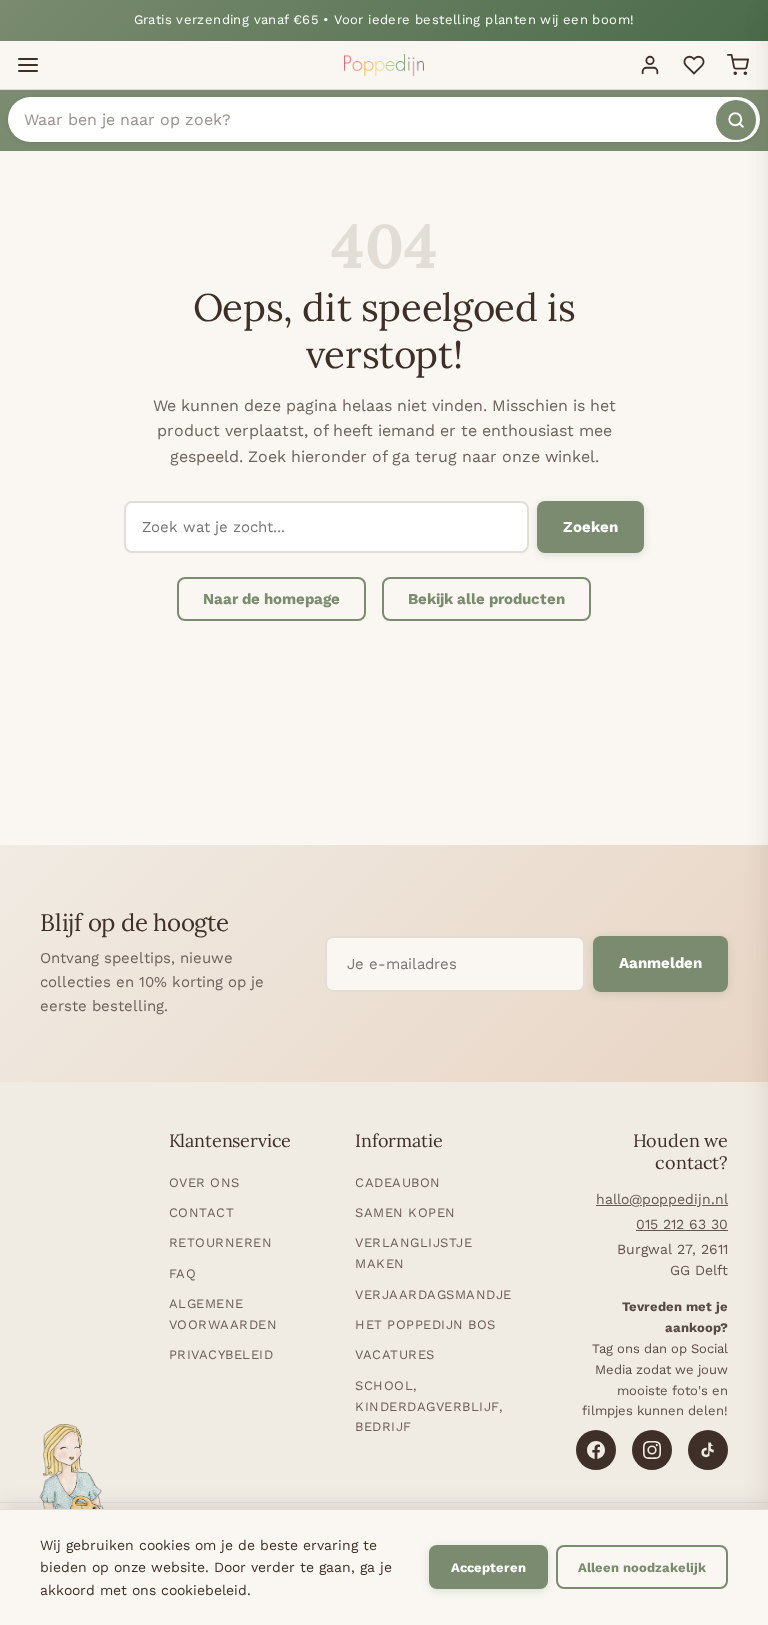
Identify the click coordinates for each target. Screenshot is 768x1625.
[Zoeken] (736, 120)
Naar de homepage (271, 599)
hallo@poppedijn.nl (662, 1199)
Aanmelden (660, 963)
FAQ (183, 1273)
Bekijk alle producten (486, 599)
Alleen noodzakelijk (642, 1567)
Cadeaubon (398, 1182)
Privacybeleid (221, 1354)
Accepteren (488, 1567)
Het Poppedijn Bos (425, 1324)
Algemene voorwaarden (223, 1314)
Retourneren (221, 1242)
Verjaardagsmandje (433, 1294)
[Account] (650, 65)
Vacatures (395, 1354)
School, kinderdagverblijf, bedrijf (428, 1406)
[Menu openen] (28, 65)
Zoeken (590, 527)
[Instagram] (652, 1450)
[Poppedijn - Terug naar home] (384, 65)
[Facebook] (596, 1450)
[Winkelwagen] (738, 65)
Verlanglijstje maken (413, 1253)
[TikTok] (708, 1450)
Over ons (204, 1182)
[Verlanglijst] (694, 65)
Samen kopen (405, 1212)
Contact (202, 1212)
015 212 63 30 (682, 1224)
